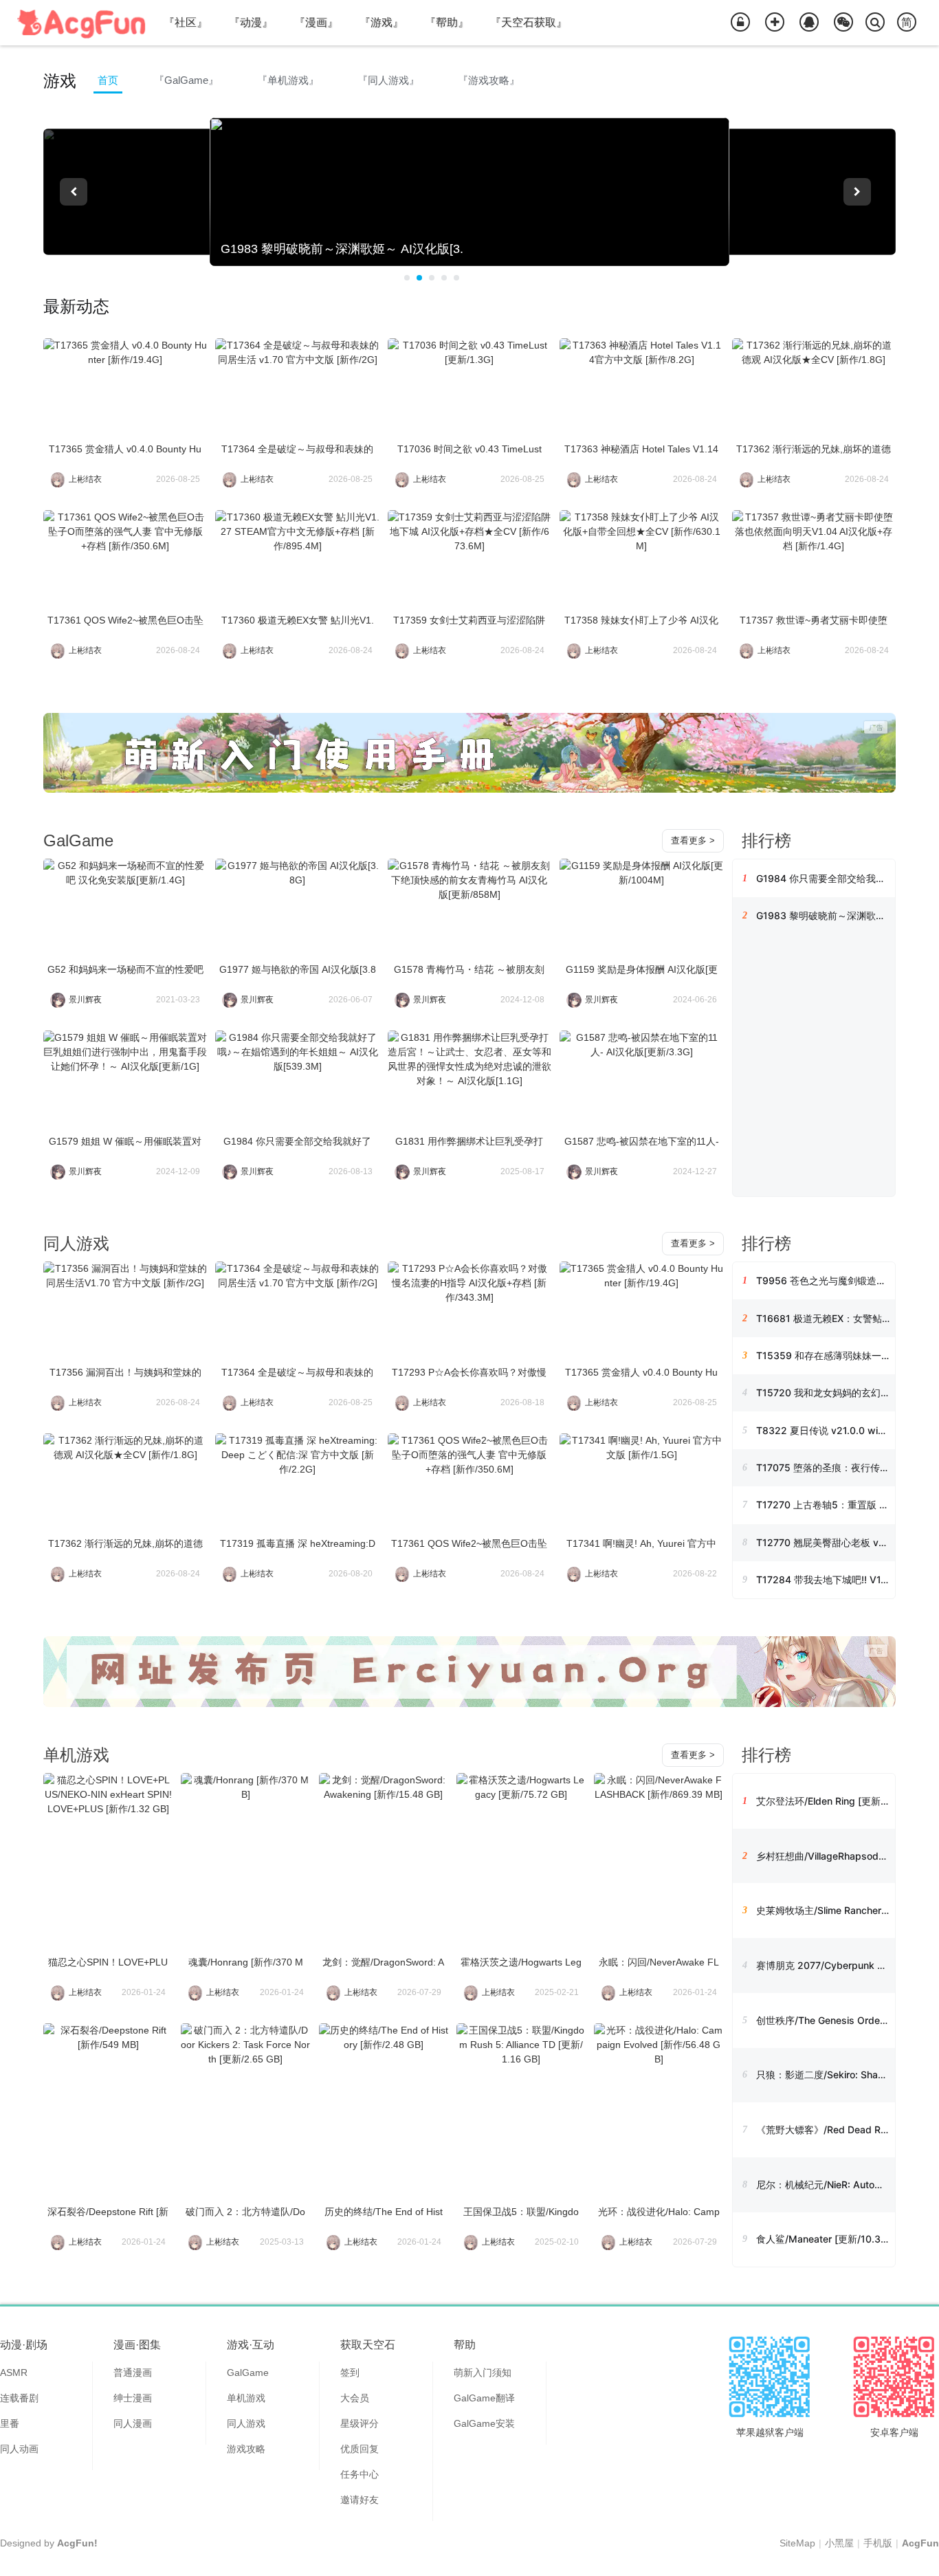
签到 (350, 2373)
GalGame (78, 840)
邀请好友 (360, 2500)
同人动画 (19, 2449)
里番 (10, 2423)
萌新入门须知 (483, 2373)
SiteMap (797, 2543)
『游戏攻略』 (489, 80)
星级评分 (360, 2423)
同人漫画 (133, 2423)
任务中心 (360, 2474)
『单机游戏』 (288, 80)
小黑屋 (839, 2543)
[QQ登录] (809, 23)
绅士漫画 (133, 2398)
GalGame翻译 (484, 2398)
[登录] (740, 23)
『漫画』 (316, 22)
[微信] (843, 23)
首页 (108, 80)
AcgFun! (77, 2543)
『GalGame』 (186, 80)
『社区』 (186, 22)
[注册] (775, 23)
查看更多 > (693, 840)
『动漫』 (251, 22)
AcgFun (920, 2543)
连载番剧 (19, 2398)
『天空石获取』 (529, 22)
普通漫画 (133, 2373)
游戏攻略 (246, 2449)
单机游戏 (76, 1755)
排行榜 (766, 840)
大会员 (355, 2398)
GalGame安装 (484, 2423)
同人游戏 (76, 1243)
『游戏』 (382, 22)
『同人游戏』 (388, 80)
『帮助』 (447, 22)
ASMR (14, 2373)
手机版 (878, 2543)
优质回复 (360, 2449)
